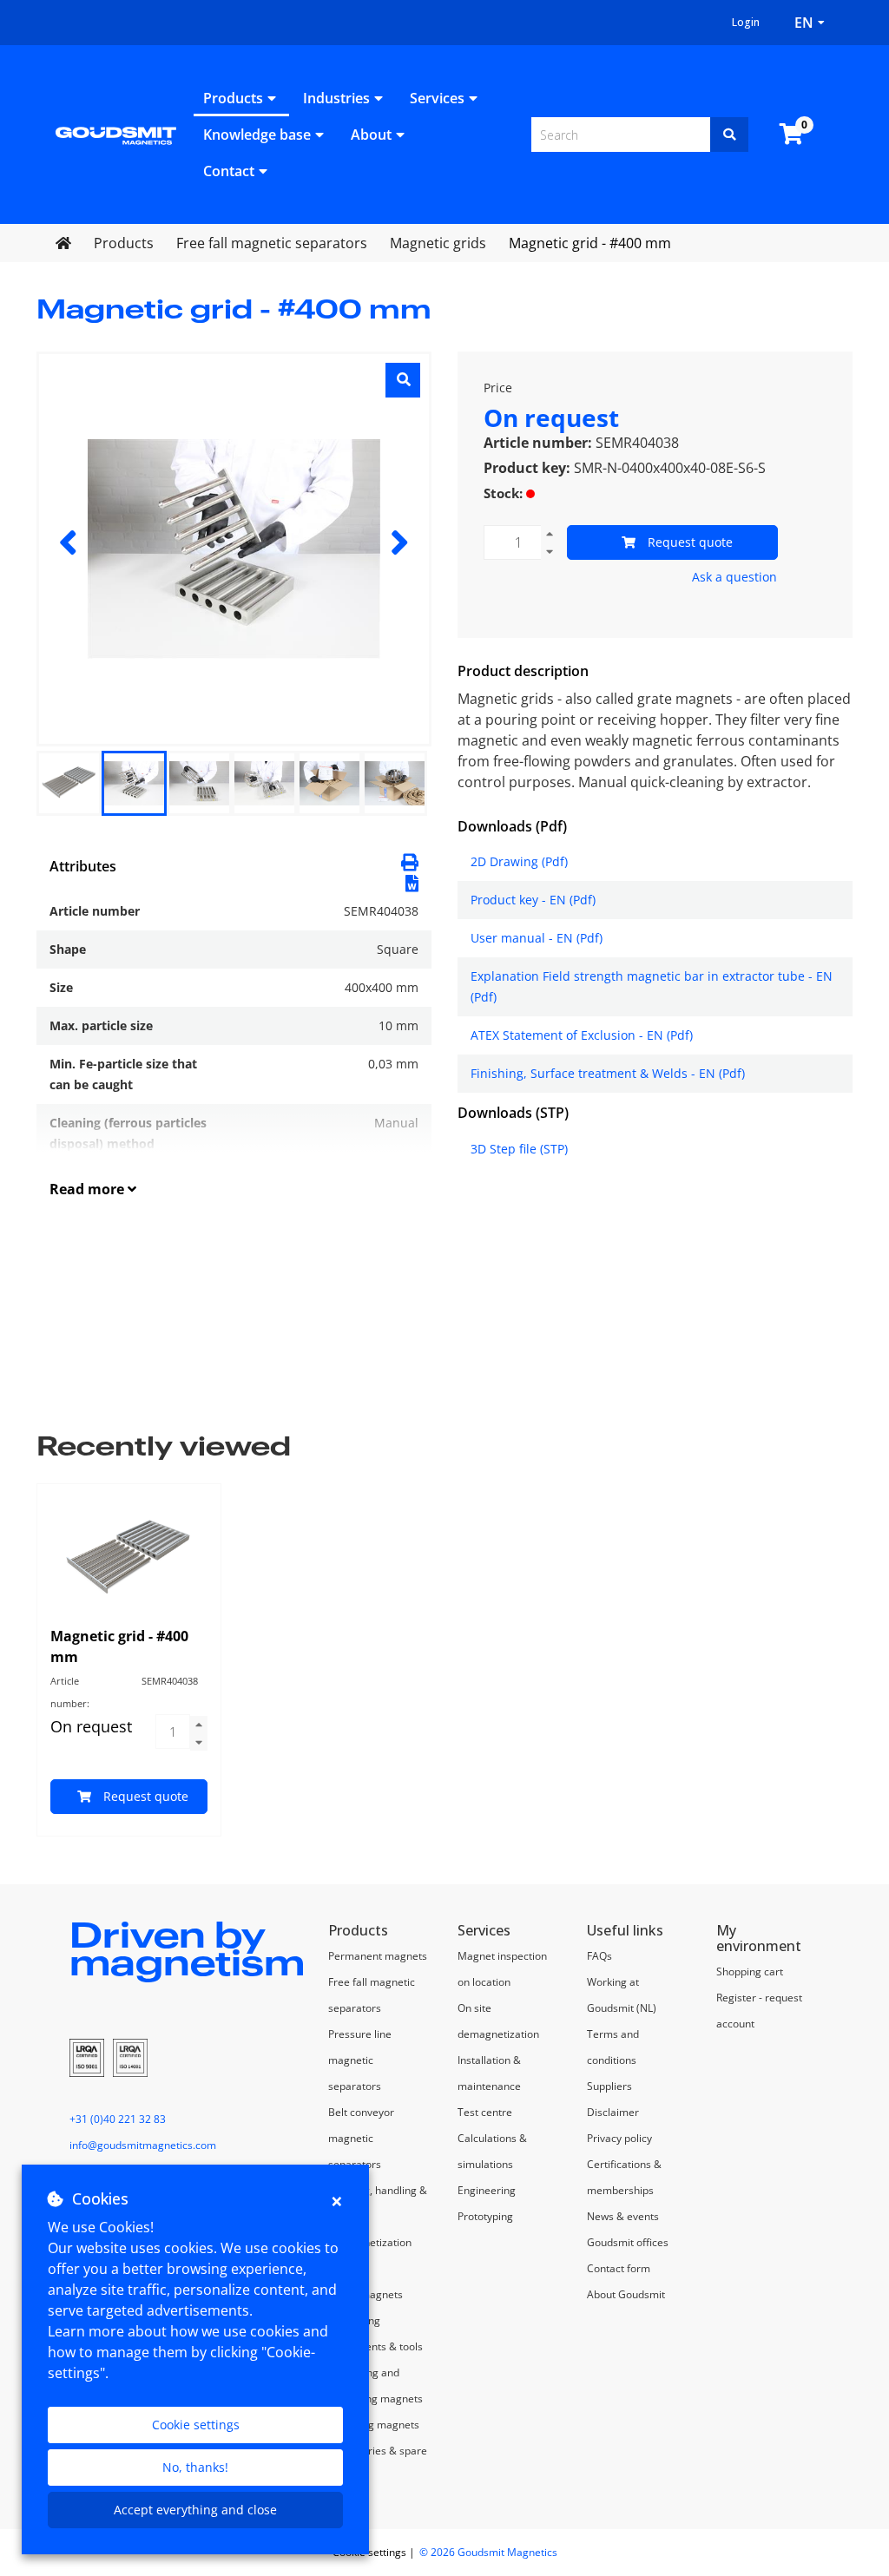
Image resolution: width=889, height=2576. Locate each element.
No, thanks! (195, 2467)
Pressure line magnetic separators (360, 2060)
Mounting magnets (374, 2425)
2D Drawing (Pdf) (519, 861)
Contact (229, 171)
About (371, 135)
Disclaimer (613, 2112)
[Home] (116, 135)
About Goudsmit (626, 2294)
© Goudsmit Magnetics (488, 2552)
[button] (412, 882)
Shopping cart (750, 1971)
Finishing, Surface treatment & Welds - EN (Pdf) (608, 1073)
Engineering (487, 2190)
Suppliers (609, 2086)
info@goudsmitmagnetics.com (143, 2145)
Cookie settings (196, 2425)
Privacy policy (619, 2138)
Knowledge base (257, 135)
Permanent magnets (378, 1956)
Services (437, 98)
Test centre (485, 2112)
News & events (623, 2216)
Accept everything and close (195, 2510)
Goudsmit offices (628, 2242)
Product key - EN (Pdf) (533, 900)
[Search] (729, 135)
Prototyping (485, 2216)
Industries (336, 98)
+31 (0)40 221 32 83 (118, 2119)
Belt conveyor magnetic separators (361, 2138)
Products (233, 98)
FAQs (599, 1956)
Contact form (619, 2268)
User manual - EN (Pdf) (537, 938)
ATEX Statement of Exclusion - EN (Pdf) (582, 1035)
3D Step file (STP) (519, 1149)
